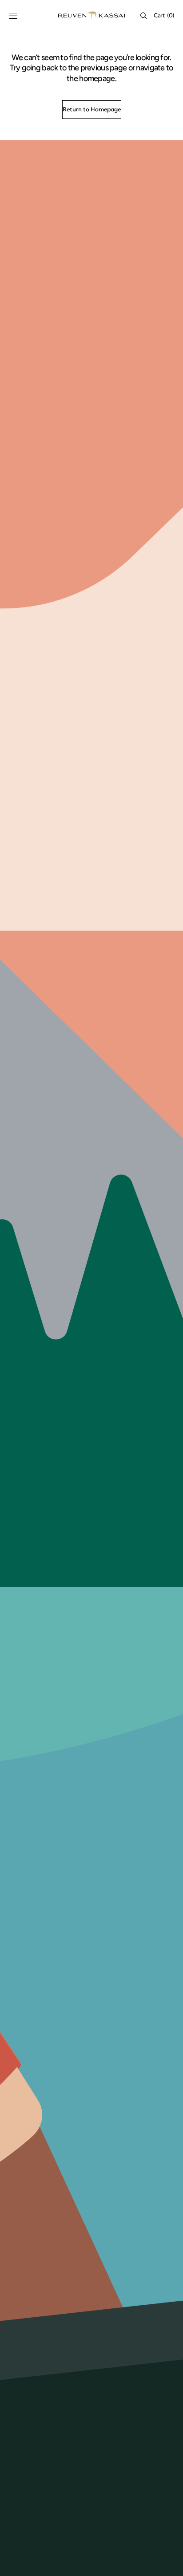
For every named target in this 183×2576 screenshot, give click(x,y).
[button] (13, 16)
